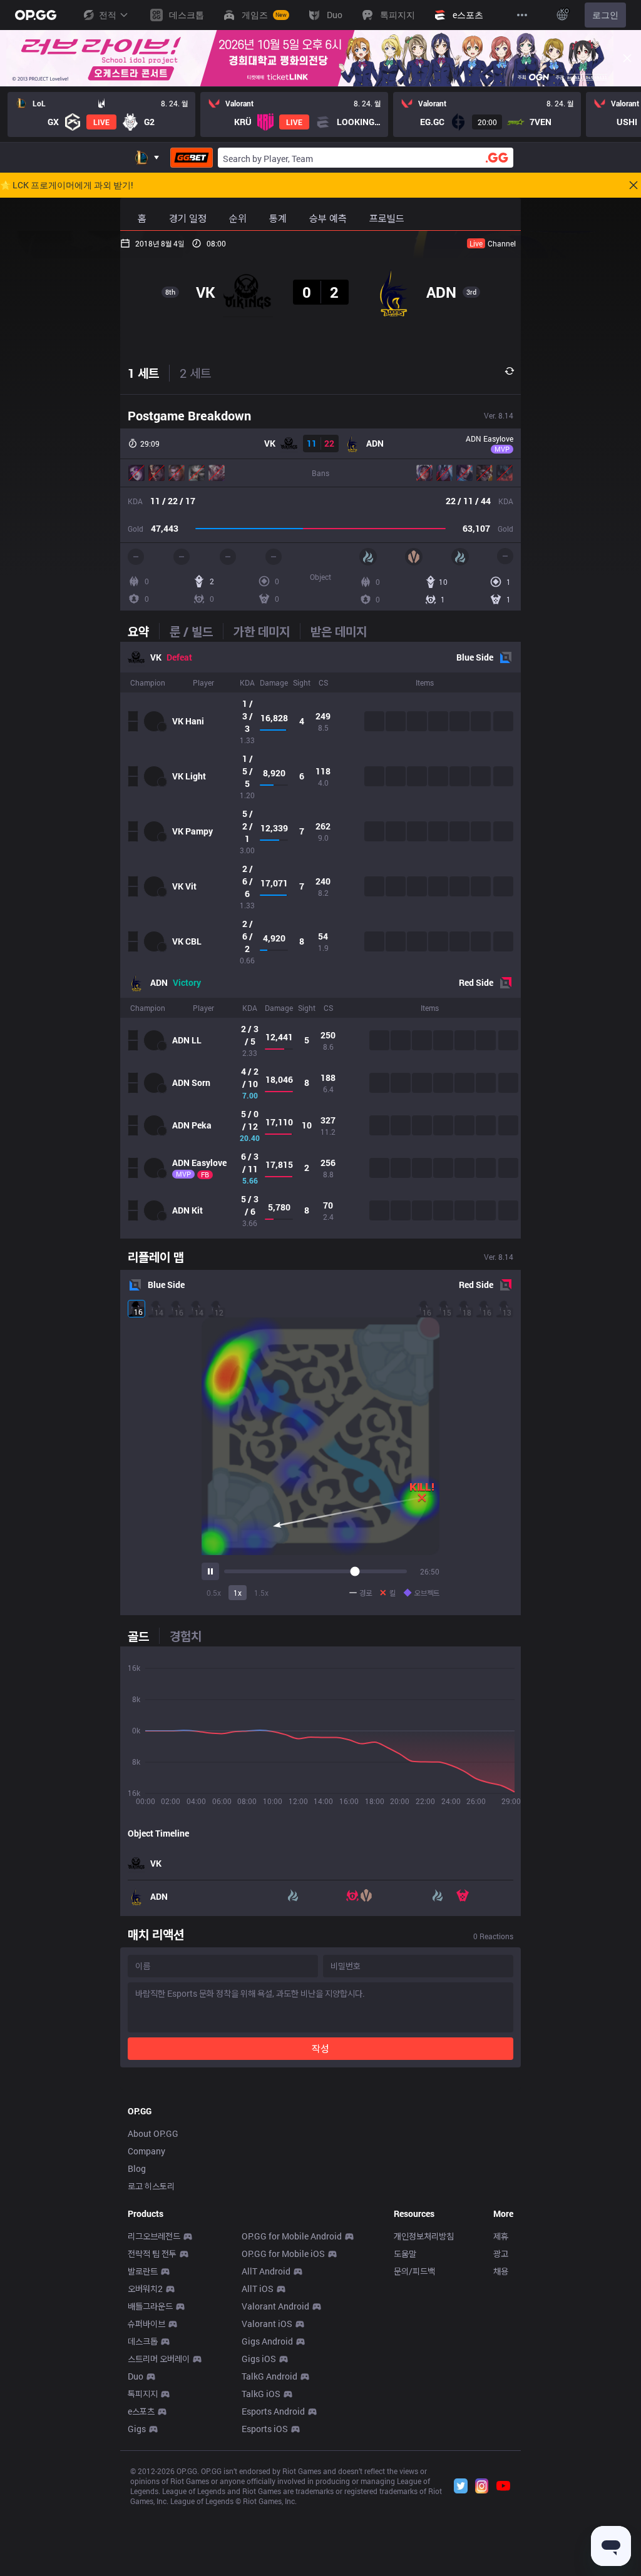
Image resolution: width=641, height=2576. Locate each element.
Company (146, 2151)
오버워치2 (145, 2289)
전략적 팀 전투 (152, 2254)
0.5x (214, 1593)
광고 (501, 2254)
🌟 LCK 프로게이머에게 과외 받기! (67, 185)
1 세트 (143, 373)
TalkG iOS (261, 2394)
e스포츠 (141, 2411)
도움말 (405, 2254)
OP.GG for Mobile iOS (283, 2254)
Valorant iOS (267, 2324)
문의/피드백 (414, 2271)
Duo (136, 2376)
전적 (108, 15)
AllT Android (266, 2271)
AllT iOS (258, 2289)
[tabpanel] (320, 940)
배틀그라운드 (150, 2306)
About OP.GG (153, 2133)
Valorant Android (275, 2306)
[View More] (522, 15)
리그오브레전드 (154, 2236)
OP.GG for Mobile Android (292, 2236)
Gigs (137, 2429)
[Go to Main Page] (36, 15)
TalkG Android (269, 2376)
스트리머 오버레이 (159, 2359)
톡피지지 (143, 2394)
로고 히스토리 (151, 2186)
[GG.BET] (192, 158)
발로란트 (143, 2271)
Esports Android (273, 2411)
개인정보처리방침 (424, 2236)
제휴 (501, 2236)
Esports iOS (265, 2429)
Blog (137, 2168)
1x (238, 1593)
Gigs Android (267, 2341)
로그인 (605, 15)
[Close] (627, 58)
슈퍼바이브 (146, 2324)
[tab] (143, 631)
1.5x (261, 1593)
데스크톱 (143, 2341)
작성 (320, 2048)
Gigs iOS (259, 2359)
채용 (501, 2271)
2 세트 (195, 373)
